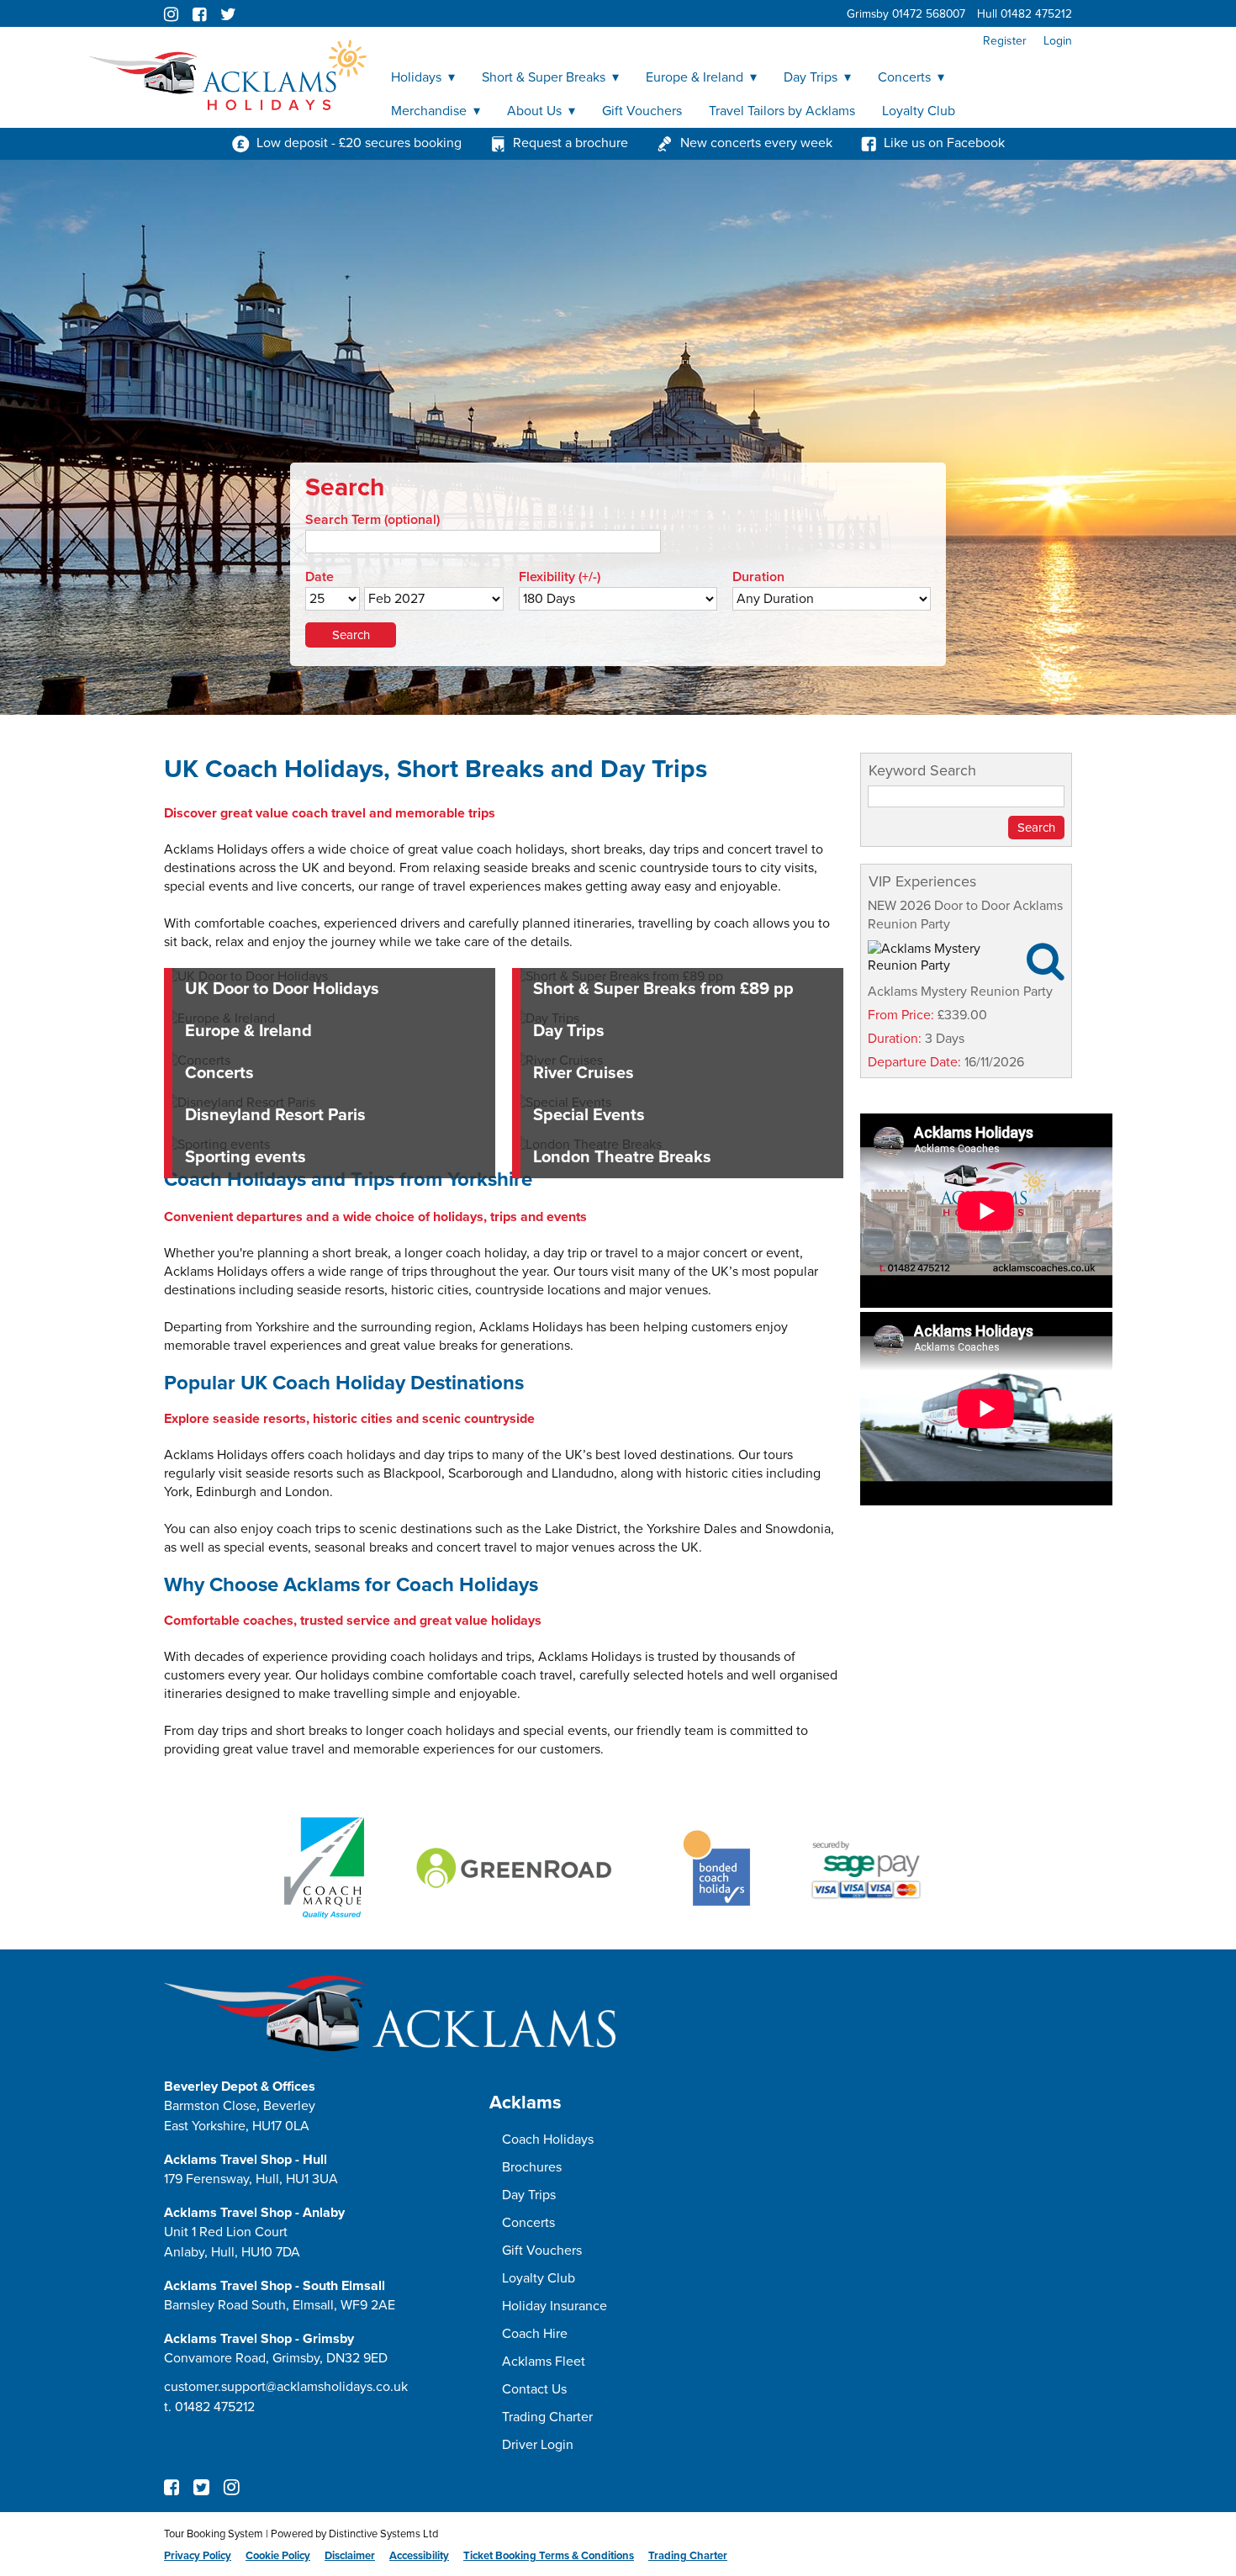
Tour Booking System (214, 2534)
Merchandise (429, 111)
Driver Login (538, 2445)
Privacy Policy (198, 2556)
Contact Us (534, 2389)
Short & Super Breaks (544, 77)
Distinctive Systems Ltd (383, 2534)
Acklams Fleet (544, 2362)
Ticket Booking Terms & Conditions (549, 2556)
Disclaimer (350, 2556)
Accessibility (419, 2556)
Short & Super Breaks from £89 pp (663, 989)
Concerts (904, 77)
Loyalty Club (919, 111)
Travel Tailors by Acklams (782, 111)
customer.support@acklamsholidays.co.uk (286, 2387)
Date (320, 577)
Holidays (416, 77)
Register (1005, 41)
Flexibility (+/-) (560, 577)
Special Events (589, 1115)
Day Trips (811, 77)
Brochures (532, 2167)
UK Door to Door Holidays (282, 989)
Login (1058, 41)
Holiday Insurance (555, 2306)
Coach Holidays (548, 2140)
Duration (758, 577)
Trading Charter (547, 2417)
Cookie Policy (278, 2556)
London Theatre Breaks (622, 1157)
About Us (534, 111)
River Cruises (584, 1073)
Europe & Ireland (695, 77)
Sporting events (246, 1157)
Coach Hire (535, 2334)
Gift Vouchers (642, 111)
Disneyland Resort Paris (275, 1115)
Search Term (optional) (372, 520)
